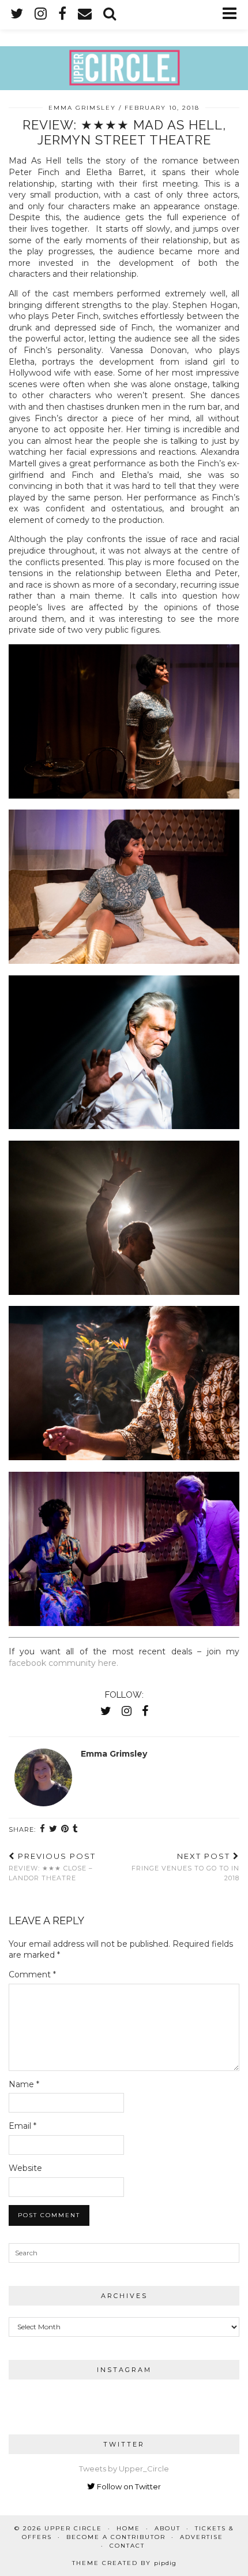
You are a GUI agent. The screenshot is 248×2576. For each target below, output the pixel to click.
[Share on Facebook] (43, 1829)
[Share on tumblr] (76, 1829)
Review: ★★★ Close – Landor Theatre (52, 1867)
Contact (127, 2546)
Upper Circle (73, 2528)
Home (128, 2528)
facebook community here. (65, 1663)
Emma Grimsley (82, 108)
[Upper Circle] (124, 45)
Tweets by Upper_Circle (124, 2469)
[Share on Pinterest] (65, 1829)
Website (25, 2168)
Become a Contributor (116, 2537)
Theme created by (124, 2563)
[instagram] (41, 14)
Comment (32, 1974)
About (168, 2528)
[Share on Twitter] (53, 1829)
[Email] (85, 14)
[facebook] (62, 14)
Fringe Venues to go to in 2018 (185, 1867)
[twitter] (17, 14)
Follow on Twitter (128, 2486)
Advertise (202, 2537)
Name (24, 2084)
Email (22, 2126)
